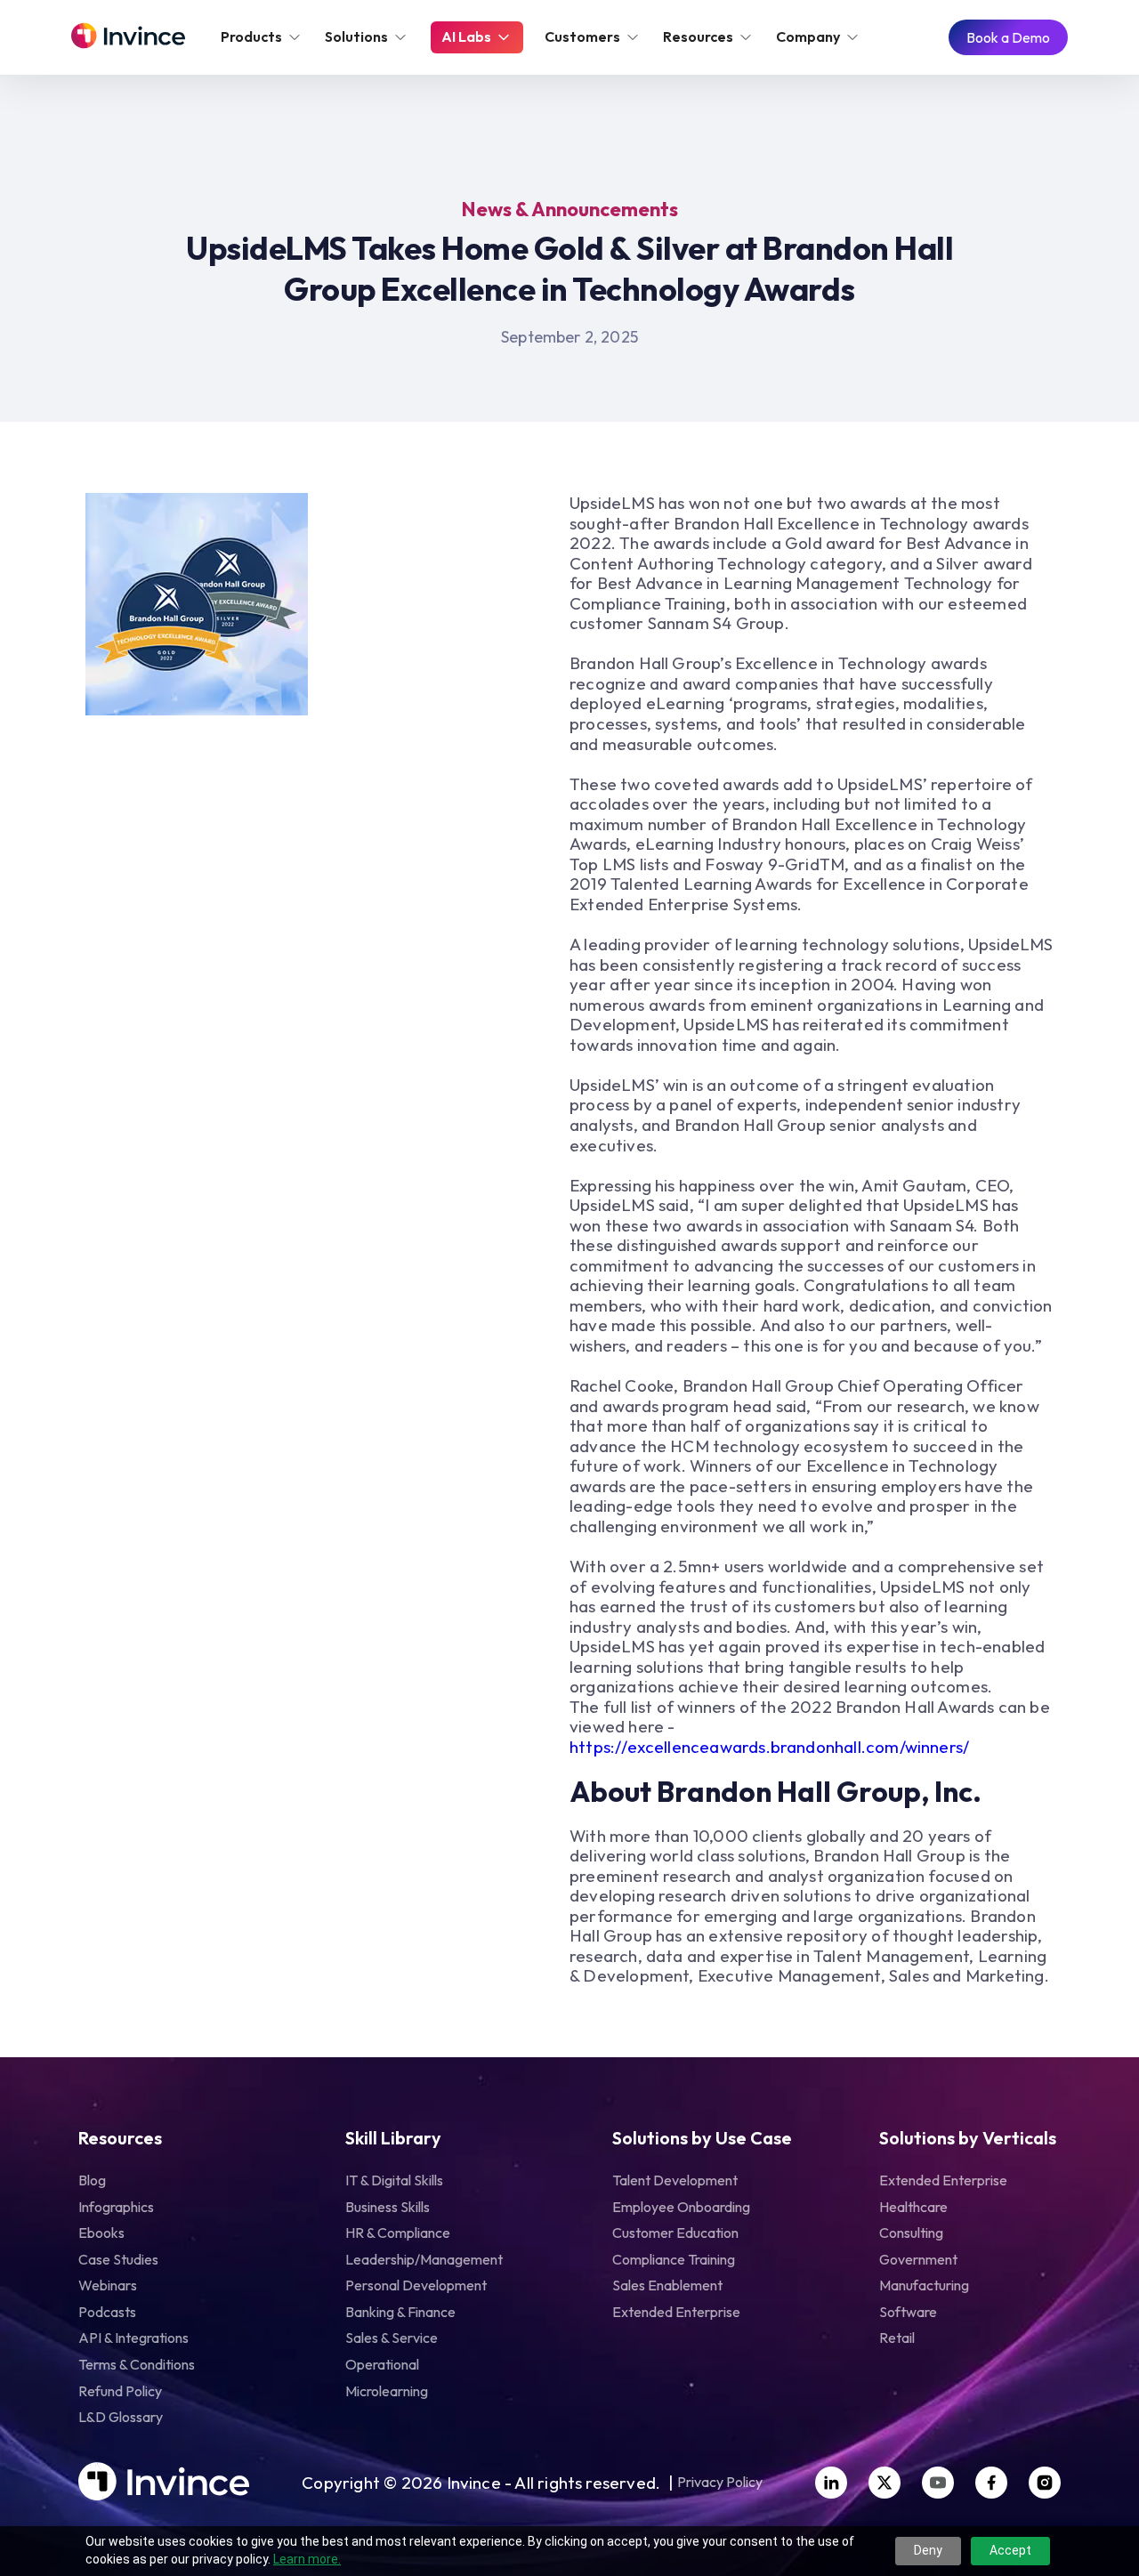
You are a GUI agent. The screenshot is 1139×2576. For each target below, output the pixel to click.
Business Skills (388, 2207)
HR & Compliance (398, 2233)
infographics (116, 2207)
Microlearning (387, 2391)
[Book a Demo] (1008, 38)
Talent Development (675, 2180)
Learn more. (307, 2559)
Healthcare (913, 2207)
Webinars (108, 2285)
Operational (382, 2364)
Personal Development (416, 2285)
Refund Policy (120, 2391)
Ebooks (101, 2233)
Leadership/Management (424, 2259)
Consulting (911, 2233)
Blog (92, 2180)
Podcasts (107, 2312)
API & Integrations (133, 2338)
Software (908, 2312)
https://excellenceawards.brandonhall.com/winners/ (769, 1747)
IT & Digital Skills (394, 2180)
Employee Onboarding (681, 2207)
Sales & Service (392, 2338)
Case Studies (118, 2259)
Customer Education (675, 2233)
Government (918, 2259)
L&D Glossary (121, 2417)
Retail (897, 2338)
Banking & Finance (400, 2312)
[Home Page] (128, 37)
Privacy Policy (720, 2483)
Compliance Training (674, 2259)
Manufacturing (924, 2285)
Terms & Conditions (137, 2364)
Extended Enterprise (676, 2312)
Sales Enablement (667, 2285)
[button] (262, 37)
